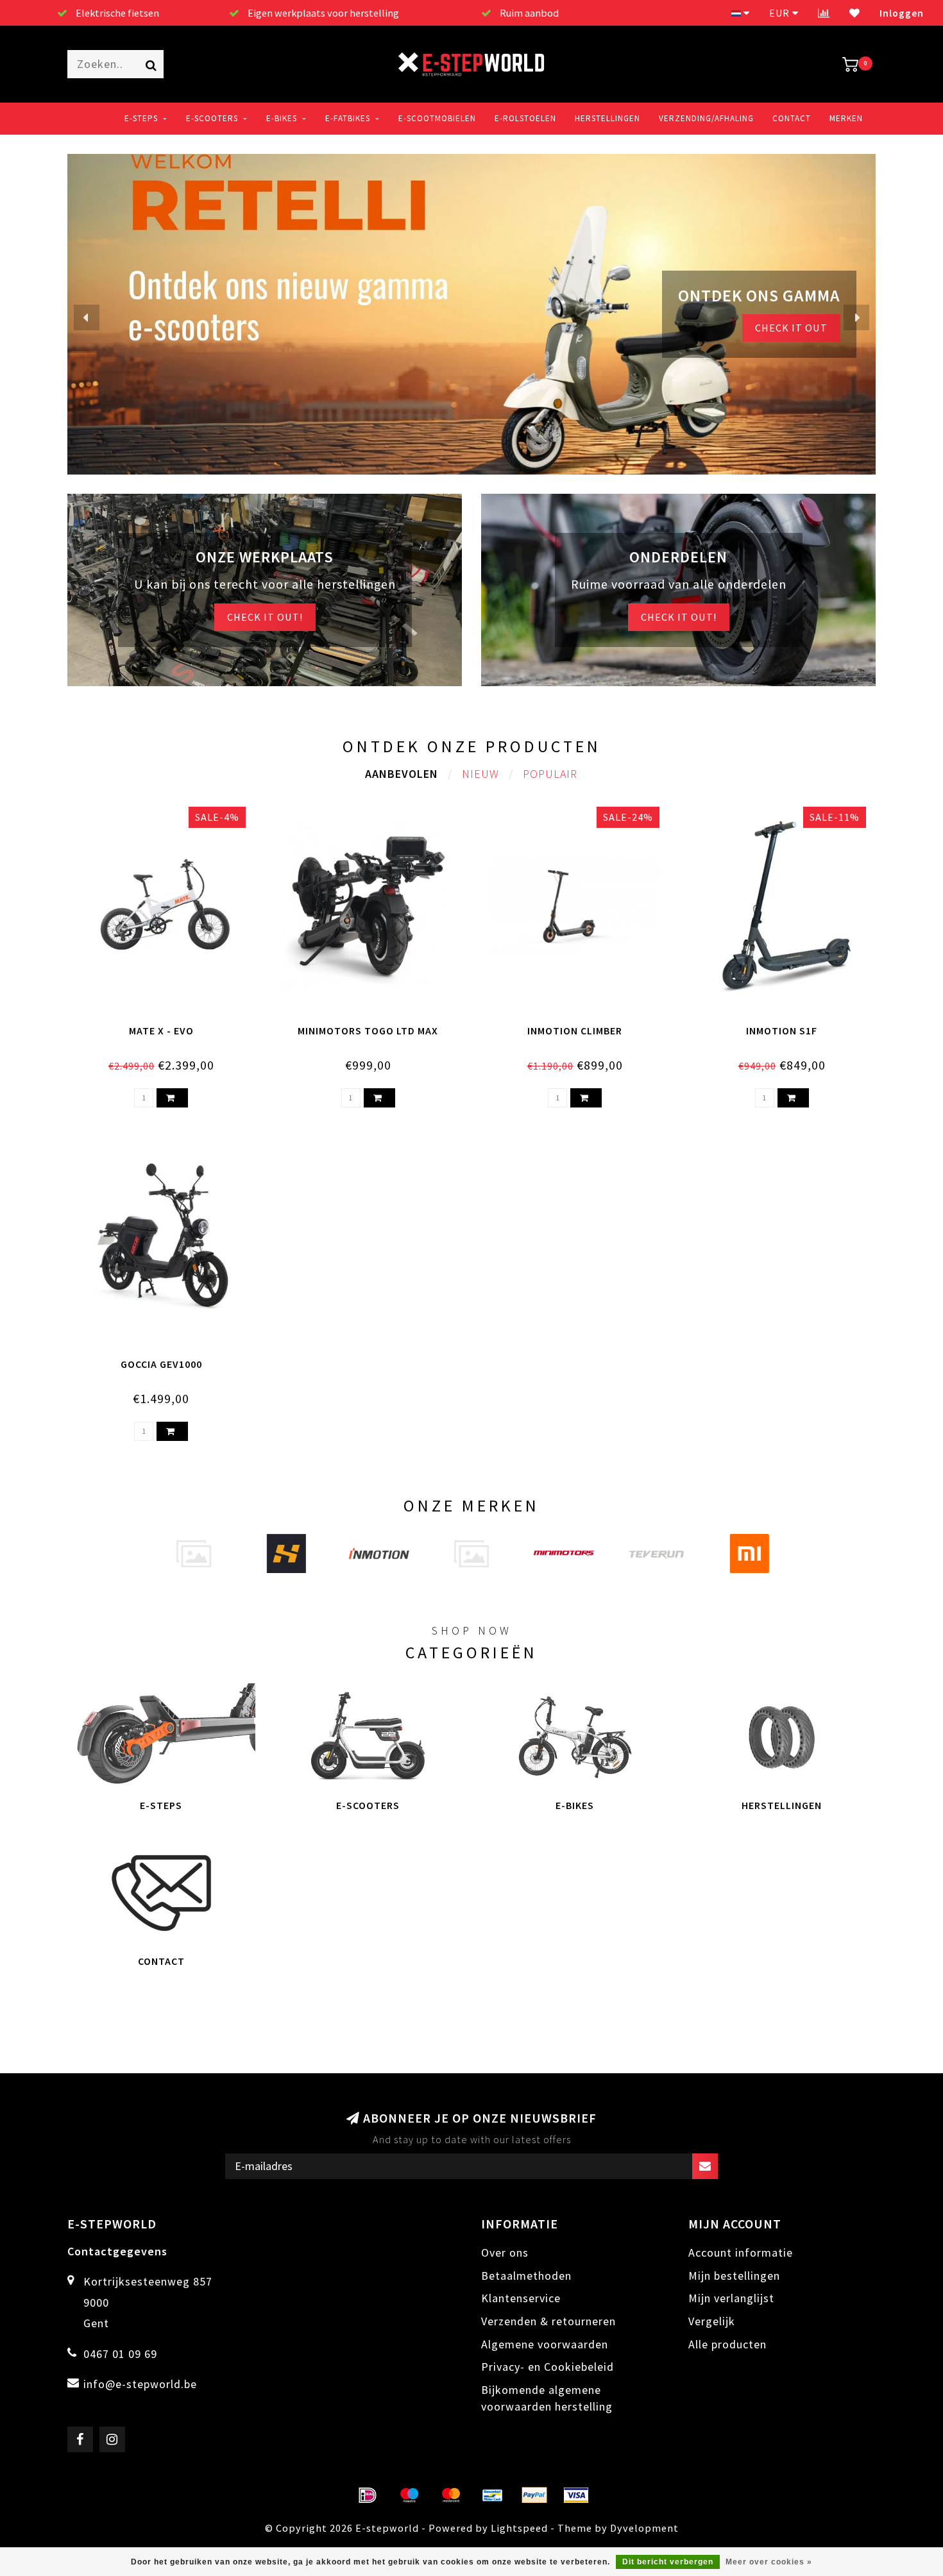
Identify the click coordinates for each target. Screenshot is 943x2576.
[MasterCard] (451, 2495)
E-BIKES (282, 118)
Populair (550, 774)
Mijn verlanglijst (731, 2298)
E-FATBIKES (348, 118)
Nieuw (480, 774)
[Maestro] (409, 2495)
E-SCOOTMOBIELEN (437, 118)
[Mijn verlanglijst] (855, 13)
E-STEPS (141, 118)
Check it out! (265, 617)
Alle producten (727, 2344)
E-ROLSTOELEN (525, 118)
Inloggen (902, 13)
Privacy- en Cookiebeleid (548, 2367)
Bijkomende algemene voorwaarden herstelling (547, 2398)
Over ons (505, 2252)
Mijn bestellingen (734, 2276)
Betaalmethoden (526, 2276)
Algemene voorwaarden (545, 2344)
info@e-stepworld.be (140, 2384)
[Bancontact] (493, 2495)
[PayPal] (534, 2495)
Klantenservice (521, 2298)
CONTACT (792, 118)
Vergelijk (712, 2321)
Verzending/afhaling (706, 118)
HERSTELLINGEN (607, 118)
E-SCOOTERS (212, 118)
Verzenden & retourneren (548, 2321)
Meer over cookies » (769, 2562)
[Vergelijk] (824, 13)
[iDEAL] (368, 2495)
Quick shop (168, 1027)
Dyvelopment (644, 2528)
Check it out (791, 328)
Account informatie (741, 2252)
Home (93, 118)
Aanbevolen (402, 774)
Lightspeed (519, 2528)
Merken (846, 118)
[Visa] (576, 2495)
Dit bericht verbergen (668, 2562)
